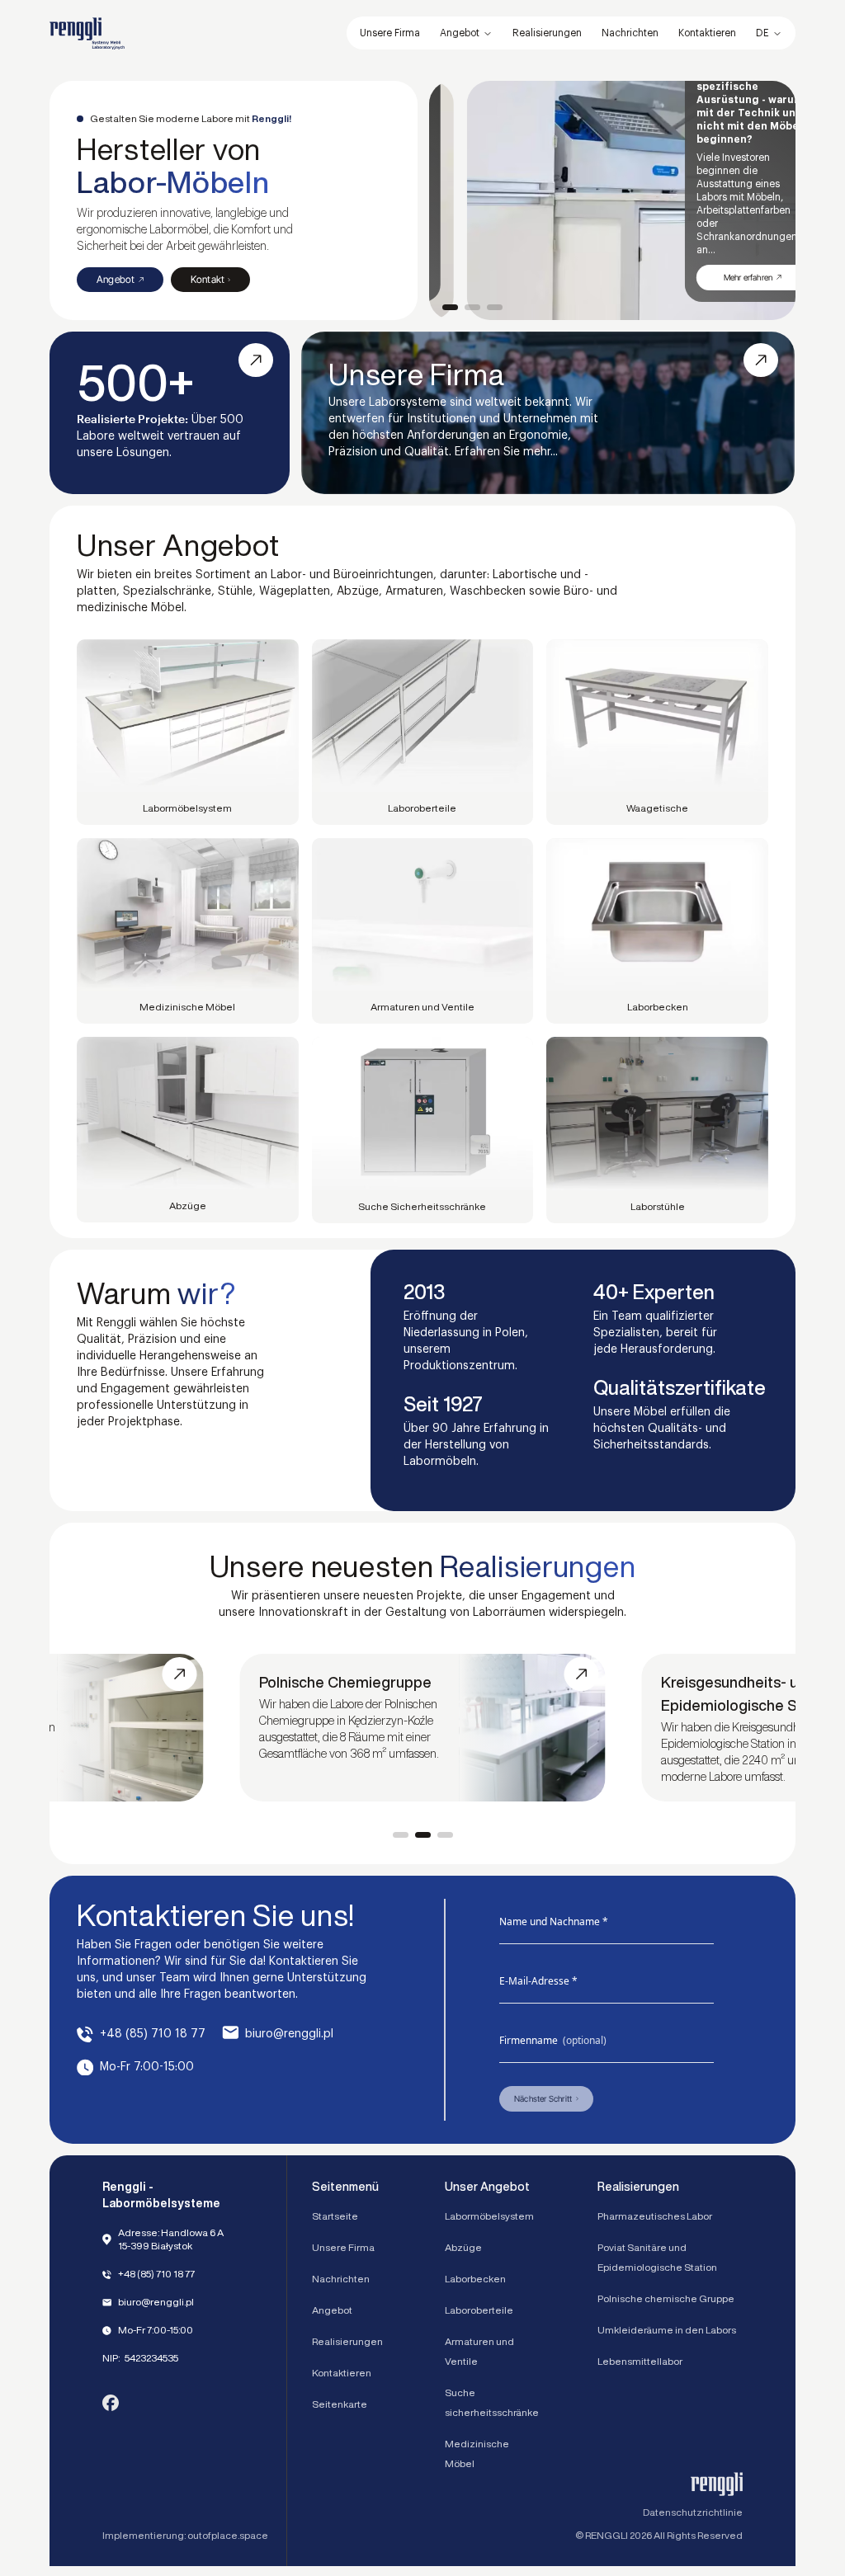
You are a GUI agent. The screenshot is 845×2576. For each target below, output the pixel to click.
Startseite (335, 2216)
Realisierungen (347, 2341)
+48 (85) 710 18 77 (153, 2034)
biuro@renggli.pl (289, 2034)
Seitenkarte (340, 2404)
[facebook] (111, 2403)
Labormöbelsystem (489, 2216)
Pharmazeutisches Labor (655, 2216)
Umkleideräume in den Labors (667, 2330)
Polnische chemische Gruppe (666, 2298)
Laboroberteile (479, 2310)
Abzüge (463, 2247)
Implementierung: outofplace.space (185, 2535)
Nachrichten (341, 2279)
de (762, 33)
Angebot (460, 33)
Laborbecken (475, 2279)
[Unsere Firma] (548, 413)
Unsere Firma (343, 2247)
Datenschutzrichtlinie (693, 2512)
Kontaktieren (342, 2373)
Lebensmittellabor (640, 2361)
